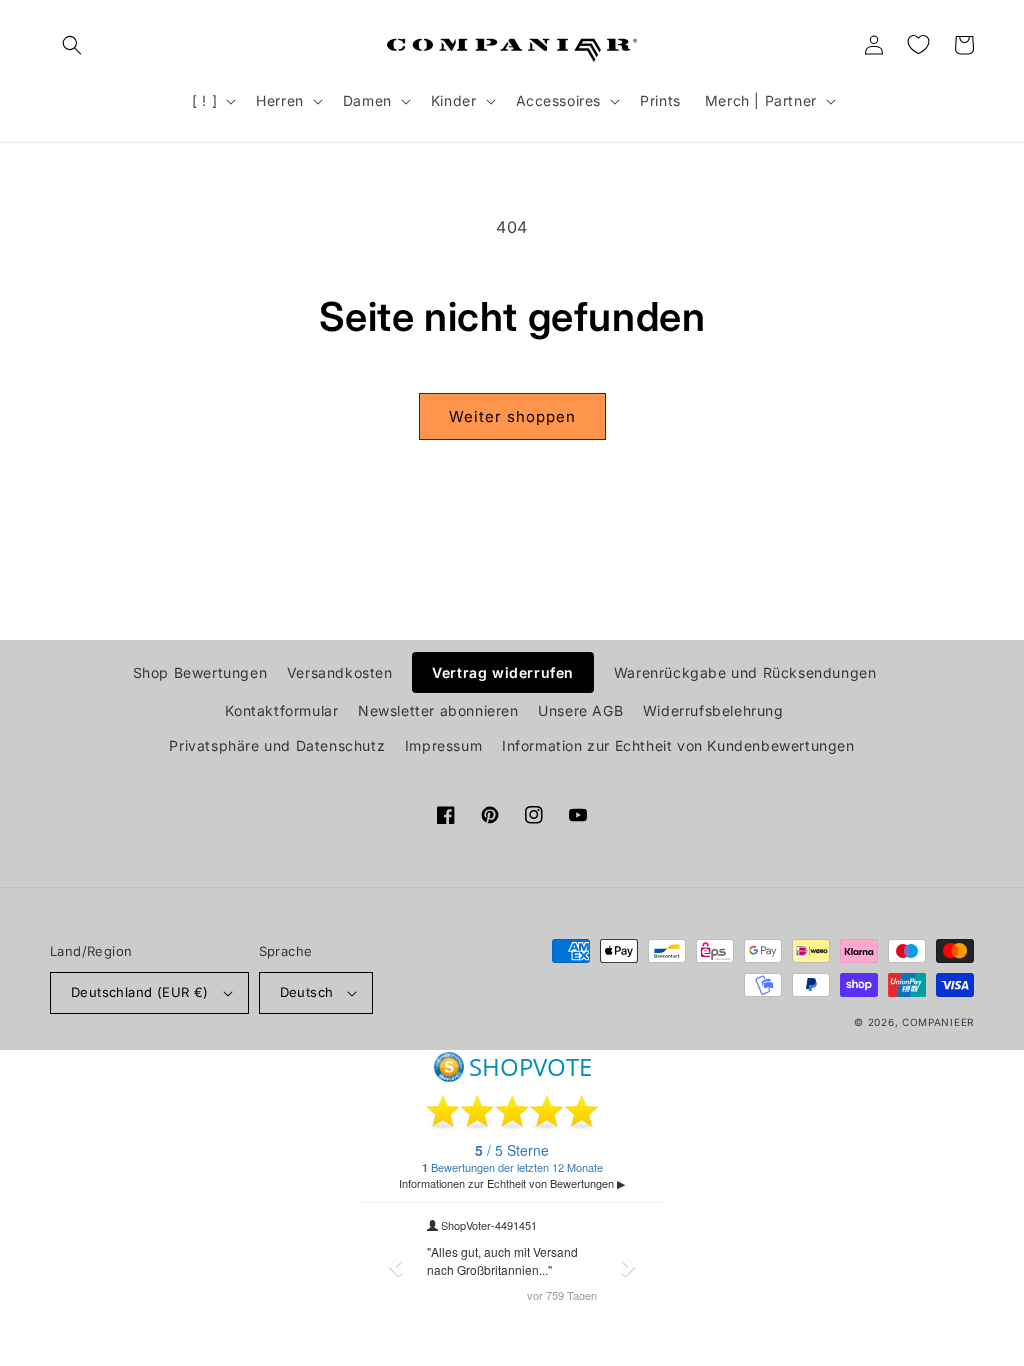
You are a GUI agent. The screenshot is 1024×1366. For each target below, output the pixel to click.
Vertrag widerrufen (503, 672)
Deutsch (307, 992)
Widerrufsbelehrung (713, 710)
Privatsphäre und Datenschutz (277, 745)
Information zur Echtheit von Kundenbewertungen (678, 745)
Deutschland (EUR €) (140, 992)
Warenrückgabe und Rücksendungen (745, 672)
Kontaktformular (281, 710)
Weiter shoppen (512, 416)
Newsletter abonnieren (438, 710)
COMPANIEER (938, 1022)
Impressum (443, 745)
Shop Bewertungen (200, 672)
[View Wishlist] (918, 45)
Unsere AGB (580, 710)
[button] (72, 45)
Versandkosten (340, 672)
